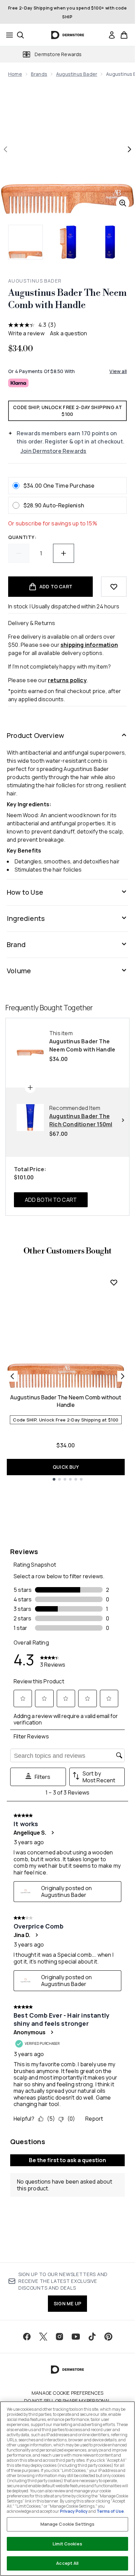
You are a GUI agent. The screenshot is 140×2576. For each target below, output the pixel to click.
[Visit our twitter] (43, 2337)
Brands (39, 74)
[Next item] (123, 1376)
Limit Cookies (67, 2544)
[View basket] (124, 35)
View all (118, 371)
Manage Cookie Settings (68, 2524)
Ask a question (69, 333)
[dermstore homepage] (67, 35)
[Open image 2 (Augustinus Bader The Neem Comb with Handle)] (68, 242)
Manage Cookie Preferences (67, 2393)
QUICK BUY (66, 1467)
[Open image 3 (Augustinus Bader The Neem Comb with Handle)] (110, 242)
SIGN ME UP (67, 2303)
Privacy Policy (74, 2511)
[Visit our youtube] (76, 2337)
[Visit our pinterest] (108, 2337)
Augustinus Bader (77, 74)
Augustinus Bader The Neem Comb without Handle (66, 1401)
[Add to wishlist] (114, 587)
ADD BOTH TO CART (51, 1200)
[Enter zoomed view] (123, 203)
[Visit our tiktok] (92, 2337)
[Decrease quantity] (19, 553)
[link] (112, 35)
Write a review (26, 333)
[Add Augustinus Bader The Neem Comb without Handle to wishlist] (114, 1282)
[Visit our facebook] (27, 2337)
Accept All (67, 2563)
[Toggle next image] (129, 149)
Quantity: (22, 537)
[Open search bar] (20, 35)
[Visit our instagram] (59, 2337)
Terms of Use (110, 2511)
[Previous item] (12, 1376)
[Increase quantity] (64, 553)
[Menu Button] (7, 35)
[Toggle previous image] (5, 149)
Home (15, 74)
